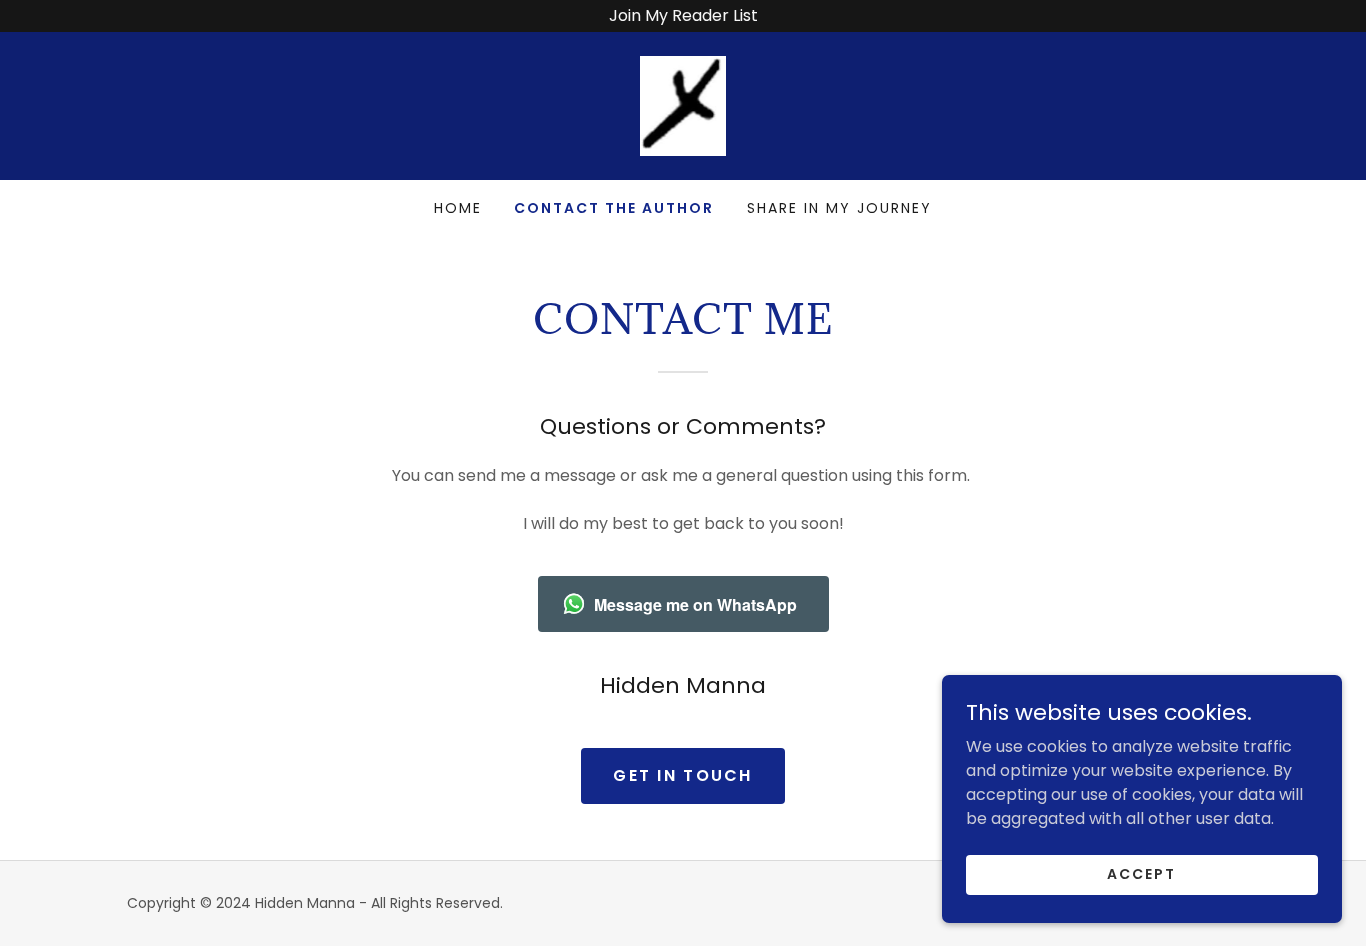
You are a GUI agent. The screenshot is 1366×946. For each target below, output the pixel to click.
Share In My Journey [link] (839, 208)
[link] (683, 104)
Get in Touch (682, 775)
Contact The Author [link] (614, 208)
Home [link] (458, 208)
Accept (1141, 874)
